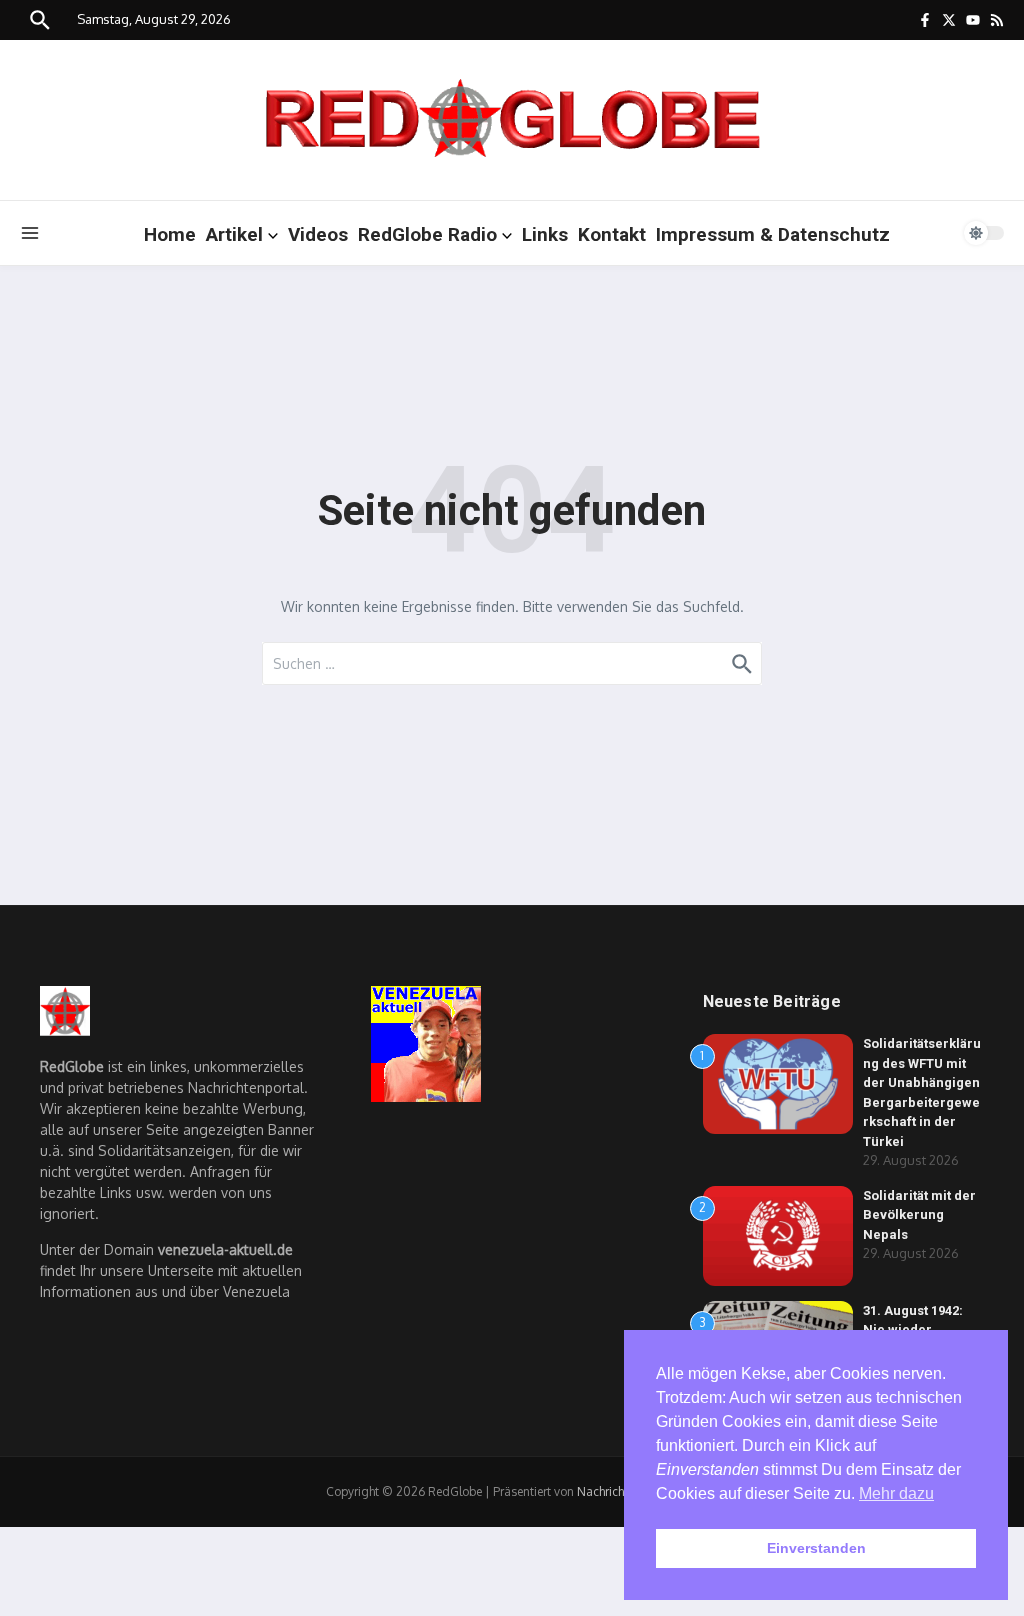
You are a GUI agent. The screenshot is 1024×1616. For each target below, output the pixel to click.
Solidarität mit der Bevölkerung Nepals (919, 1215)
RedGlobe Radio (427, 234)
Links (545, 234)
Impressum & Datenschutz (773, 234)
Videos (318, 234)
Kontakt (612, 234)
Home (170, 234)
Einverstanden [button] (816, 1548)
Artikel (234, 234)
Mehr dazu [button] (896, 1493)
